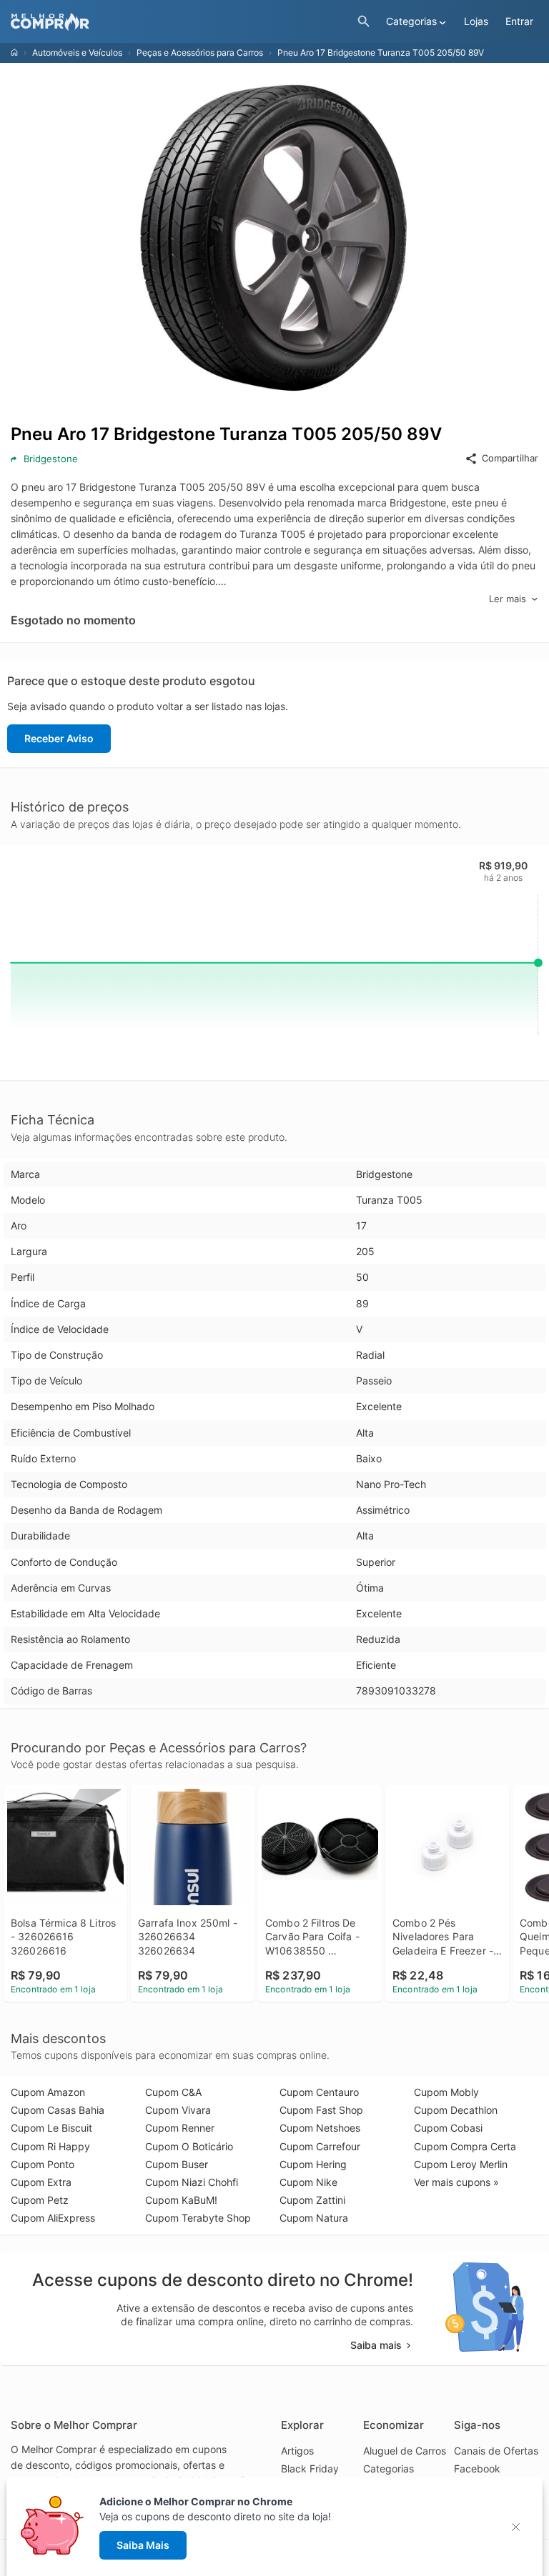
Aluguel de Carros (405, 2451)
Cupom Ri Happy (50, 2146)
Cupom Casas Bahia (58, 2110)
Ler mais (508, 599)
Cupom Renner (180, 2128)
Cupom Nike (308, 2182)
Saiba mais (376, 2345)
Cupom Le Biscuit (51, 2128)
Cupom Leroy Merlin (461, 2164)
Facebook (477, 2468)
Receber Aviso (59, 738)
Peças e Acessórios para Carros (200, 53)
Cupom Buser (177, 2164)
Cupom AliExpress (53, 2218)
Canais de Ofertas (496, 2451)
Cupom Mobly (446, 2092)
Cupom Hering (313, 2164)
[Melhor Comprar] (180, 22)
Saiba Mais (143, 2545)
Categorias (389, 2468)
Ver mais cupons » (456, 2182)
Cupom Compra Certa (465, 2146)
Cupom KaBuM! (181, 2200)
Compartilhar (510, 458)
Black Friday (310, 2468)
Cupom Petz (40, 2200)
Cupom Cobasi (448, 2128)
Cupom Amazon (48, 2092)
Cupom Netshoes (320, 2128)
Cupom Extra (41, 2182)
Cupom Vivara (178, 2110)
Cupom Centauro (319, 2092)
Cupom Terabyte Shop (198, 2218)
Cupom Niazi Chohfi (192, 2182)
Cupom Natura (314, 2218)
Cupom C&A (173, 2092)
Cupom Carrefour (320, 2146)
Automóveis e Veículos (77, 53)
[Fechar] (520, 2527)
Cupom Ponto (43, 2164)
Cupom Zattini (312, 2200)
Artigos (297, 2451)
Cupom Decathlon (456, 2110)
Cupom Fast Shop (321, 2110)
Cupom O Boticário (189, 2146)
